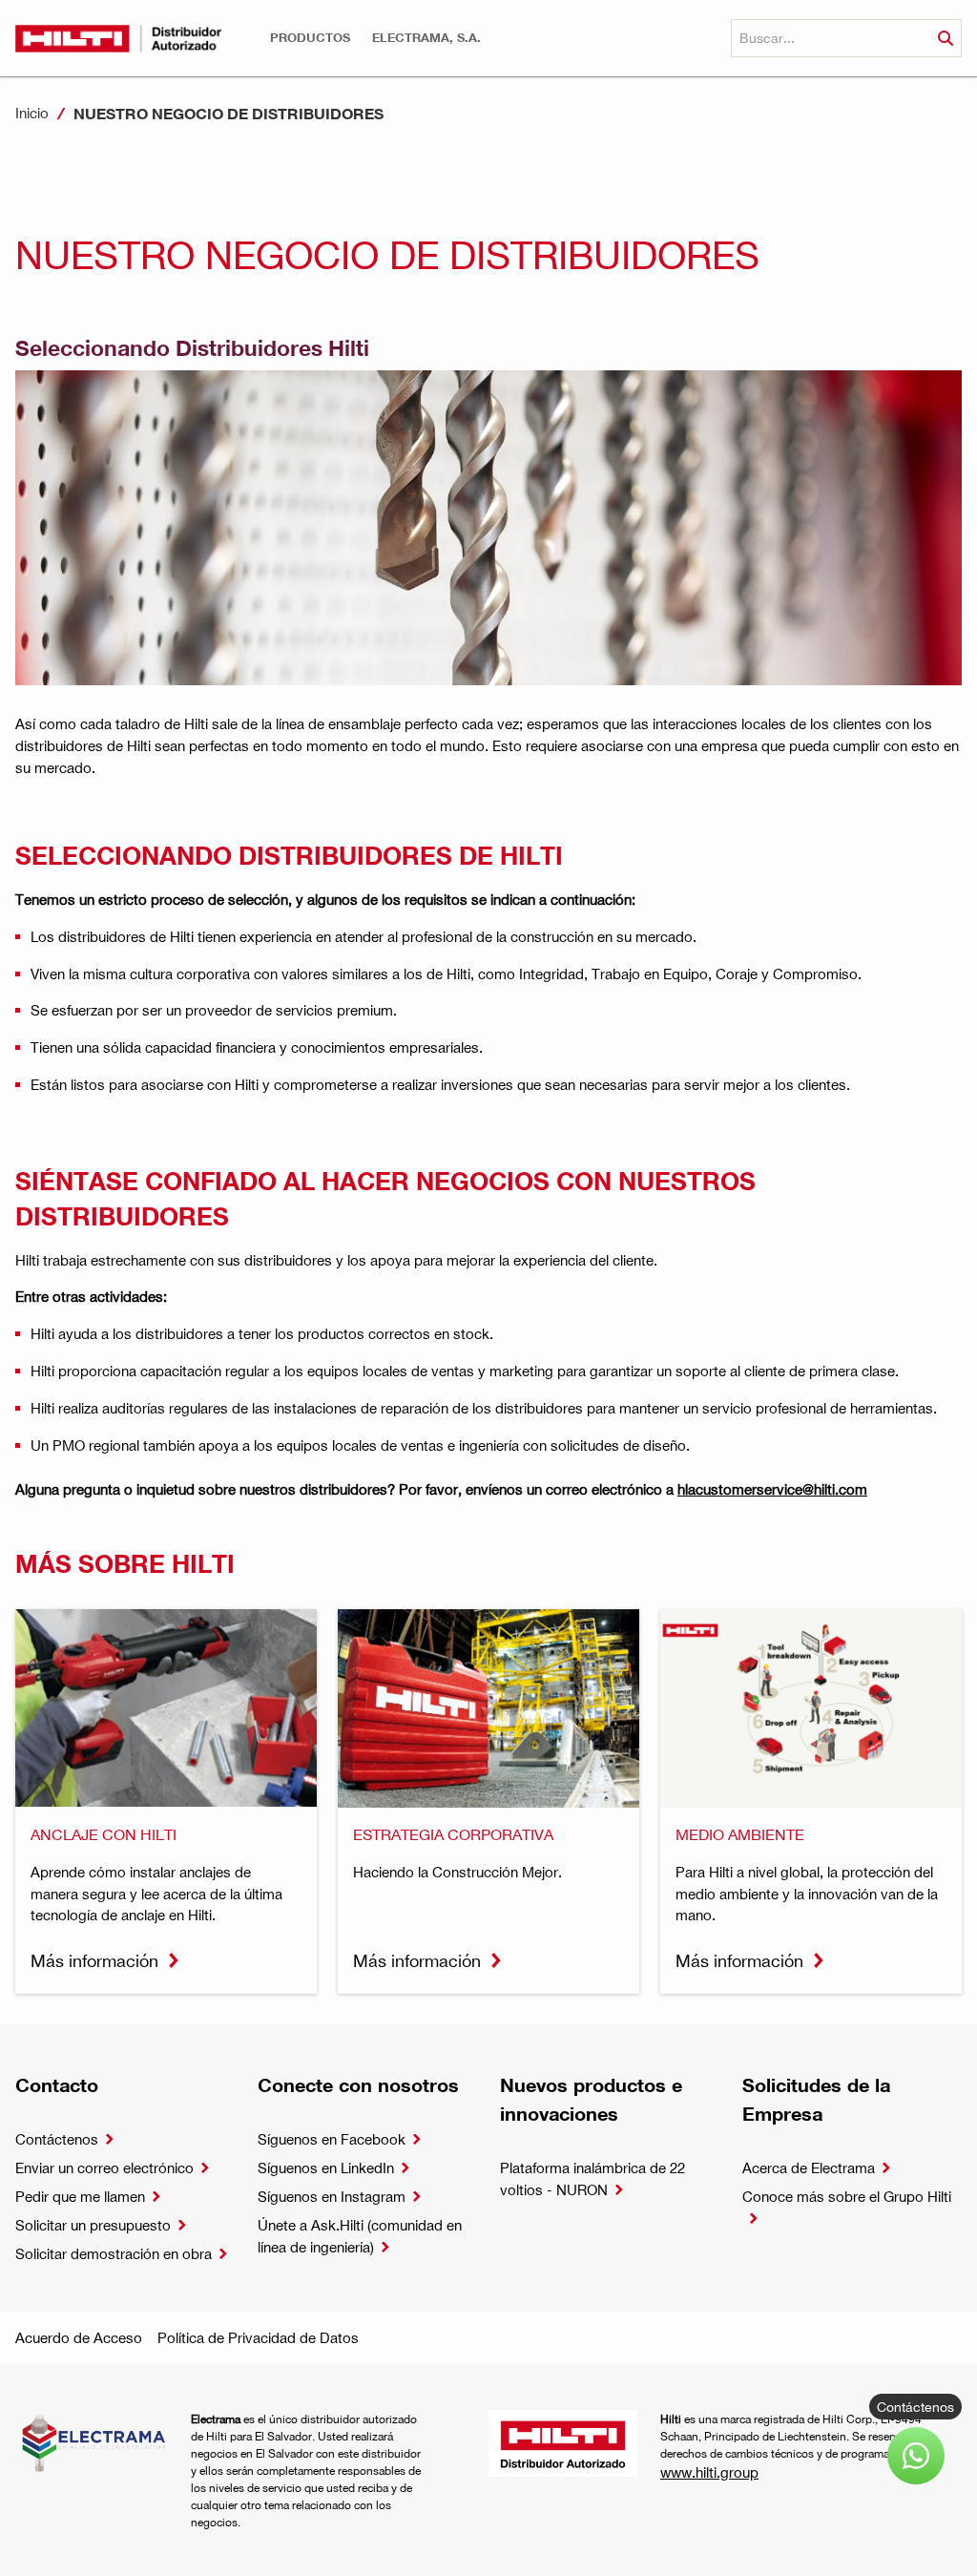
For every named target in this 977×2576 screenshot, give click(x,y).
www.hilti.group (709, 2472)
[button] (310, 38)
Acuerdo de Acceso (79, 2337)
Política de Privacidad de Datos (258, 2337)
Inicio (32, 113)
